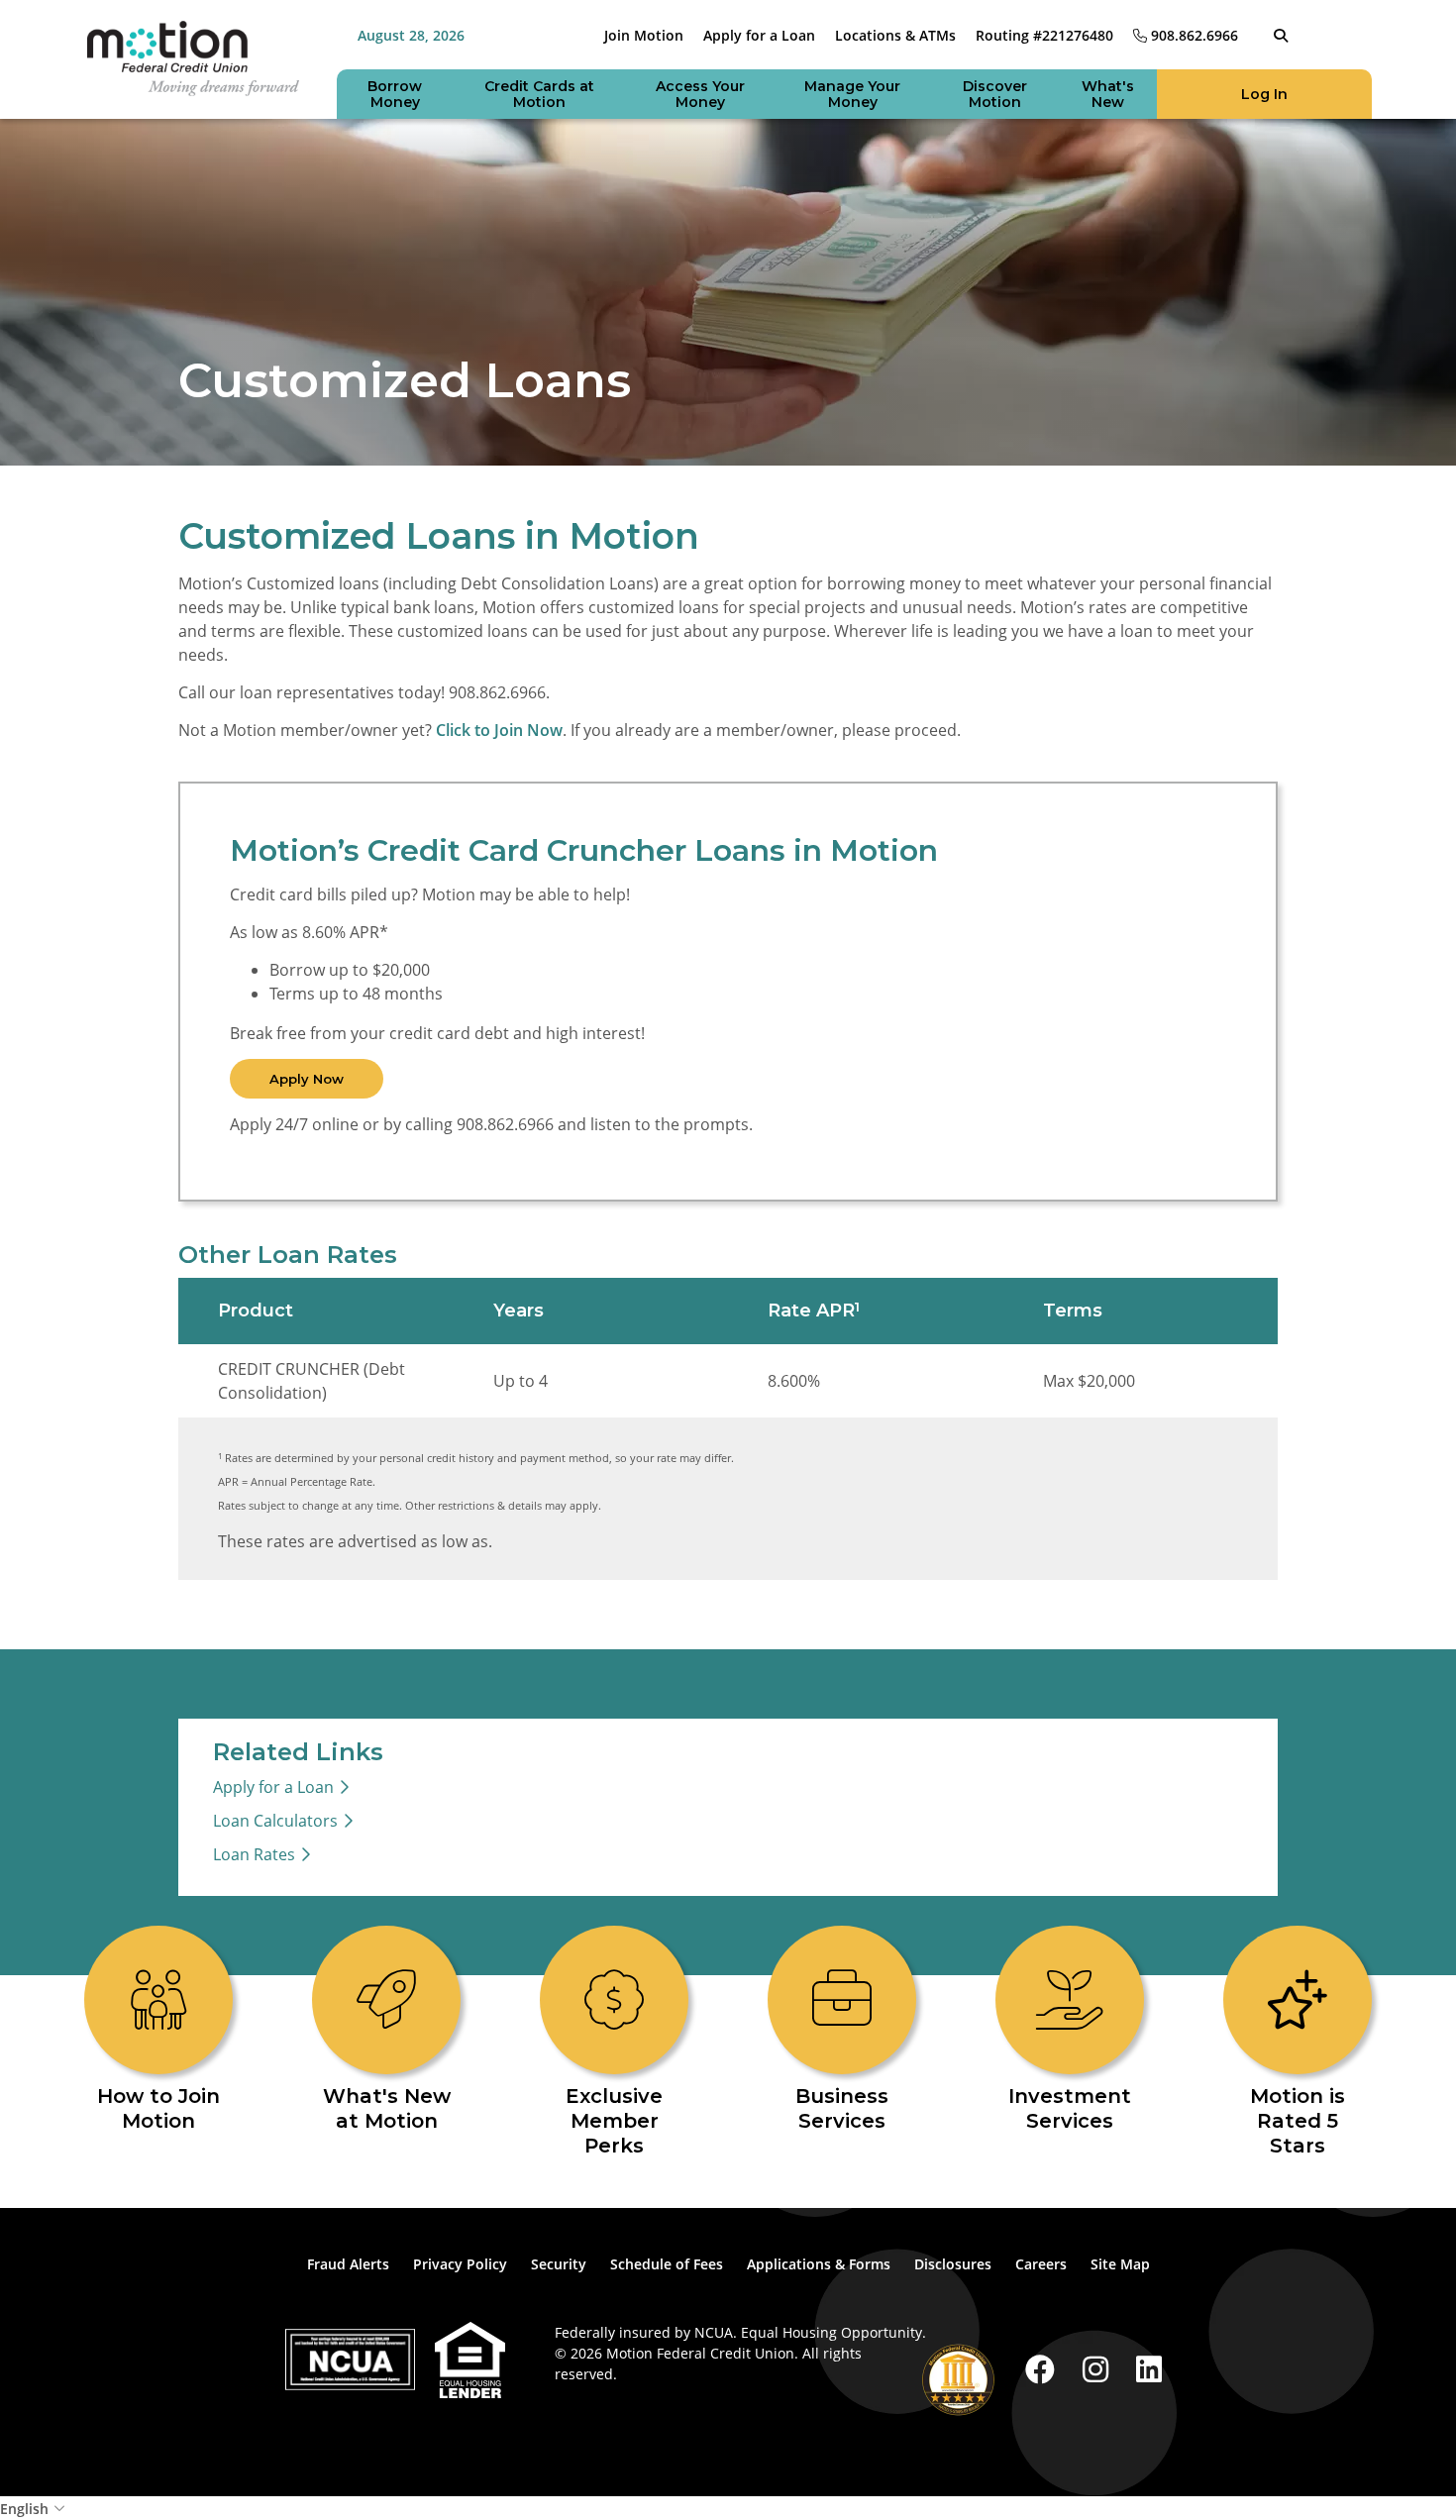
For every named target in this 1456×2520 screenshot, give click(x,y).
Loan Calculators (275, 1821)
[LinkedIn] (1149, 2369)
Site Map (1120, 2264)
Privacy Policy (460, 2264)
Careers (1041, 2264)
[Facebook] (1044, 2369)
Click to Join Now (499, 730)
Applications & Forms (819, 2264)
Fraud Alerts (348, 2264)
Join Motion (644, 35)
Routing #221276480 (1044, 35)
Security (559, 2264)
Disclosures (953, 2264)
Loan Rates (254, 1854)
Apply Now (307, 1079)
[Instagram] (1099, 2369)
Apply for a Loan (759, 35)
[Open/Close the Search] (1281, 36)
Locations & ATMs (895, 35)
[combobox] (728, 2508)
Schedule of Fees (667, 2264)
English (24, 2509)
